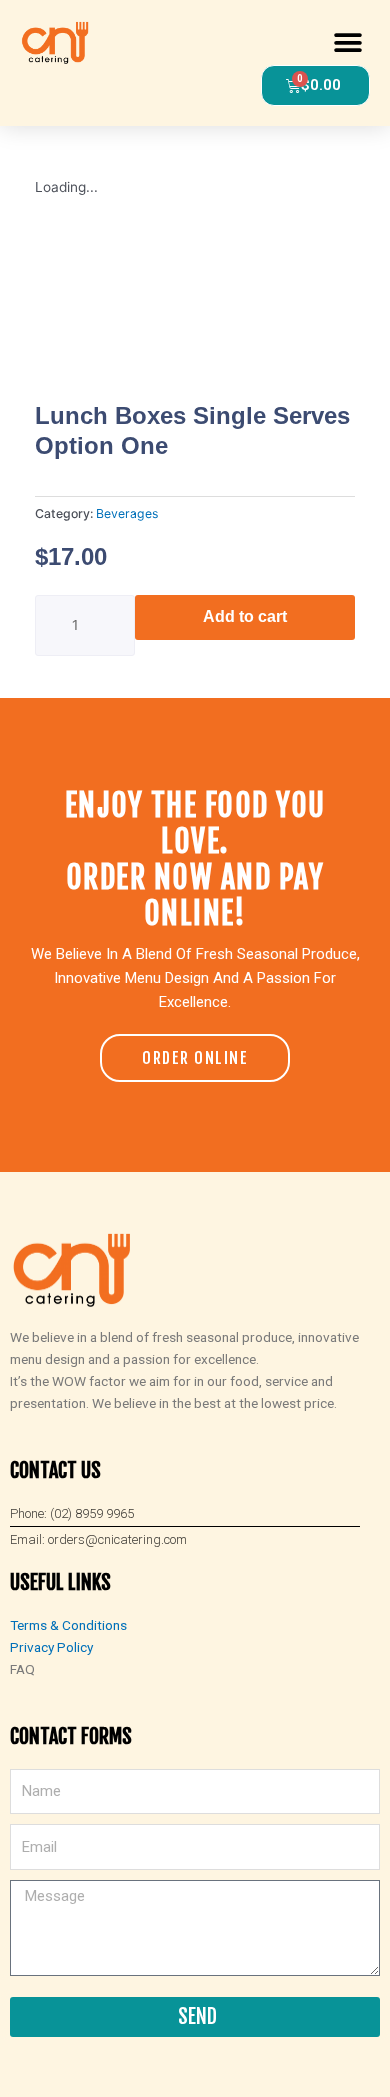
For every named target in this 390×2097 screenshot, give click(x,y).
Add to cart (245, 616)
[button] (347, 42)
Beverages (127, 513)
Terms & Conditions (68, 1625)
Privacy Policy (51, 1647)
